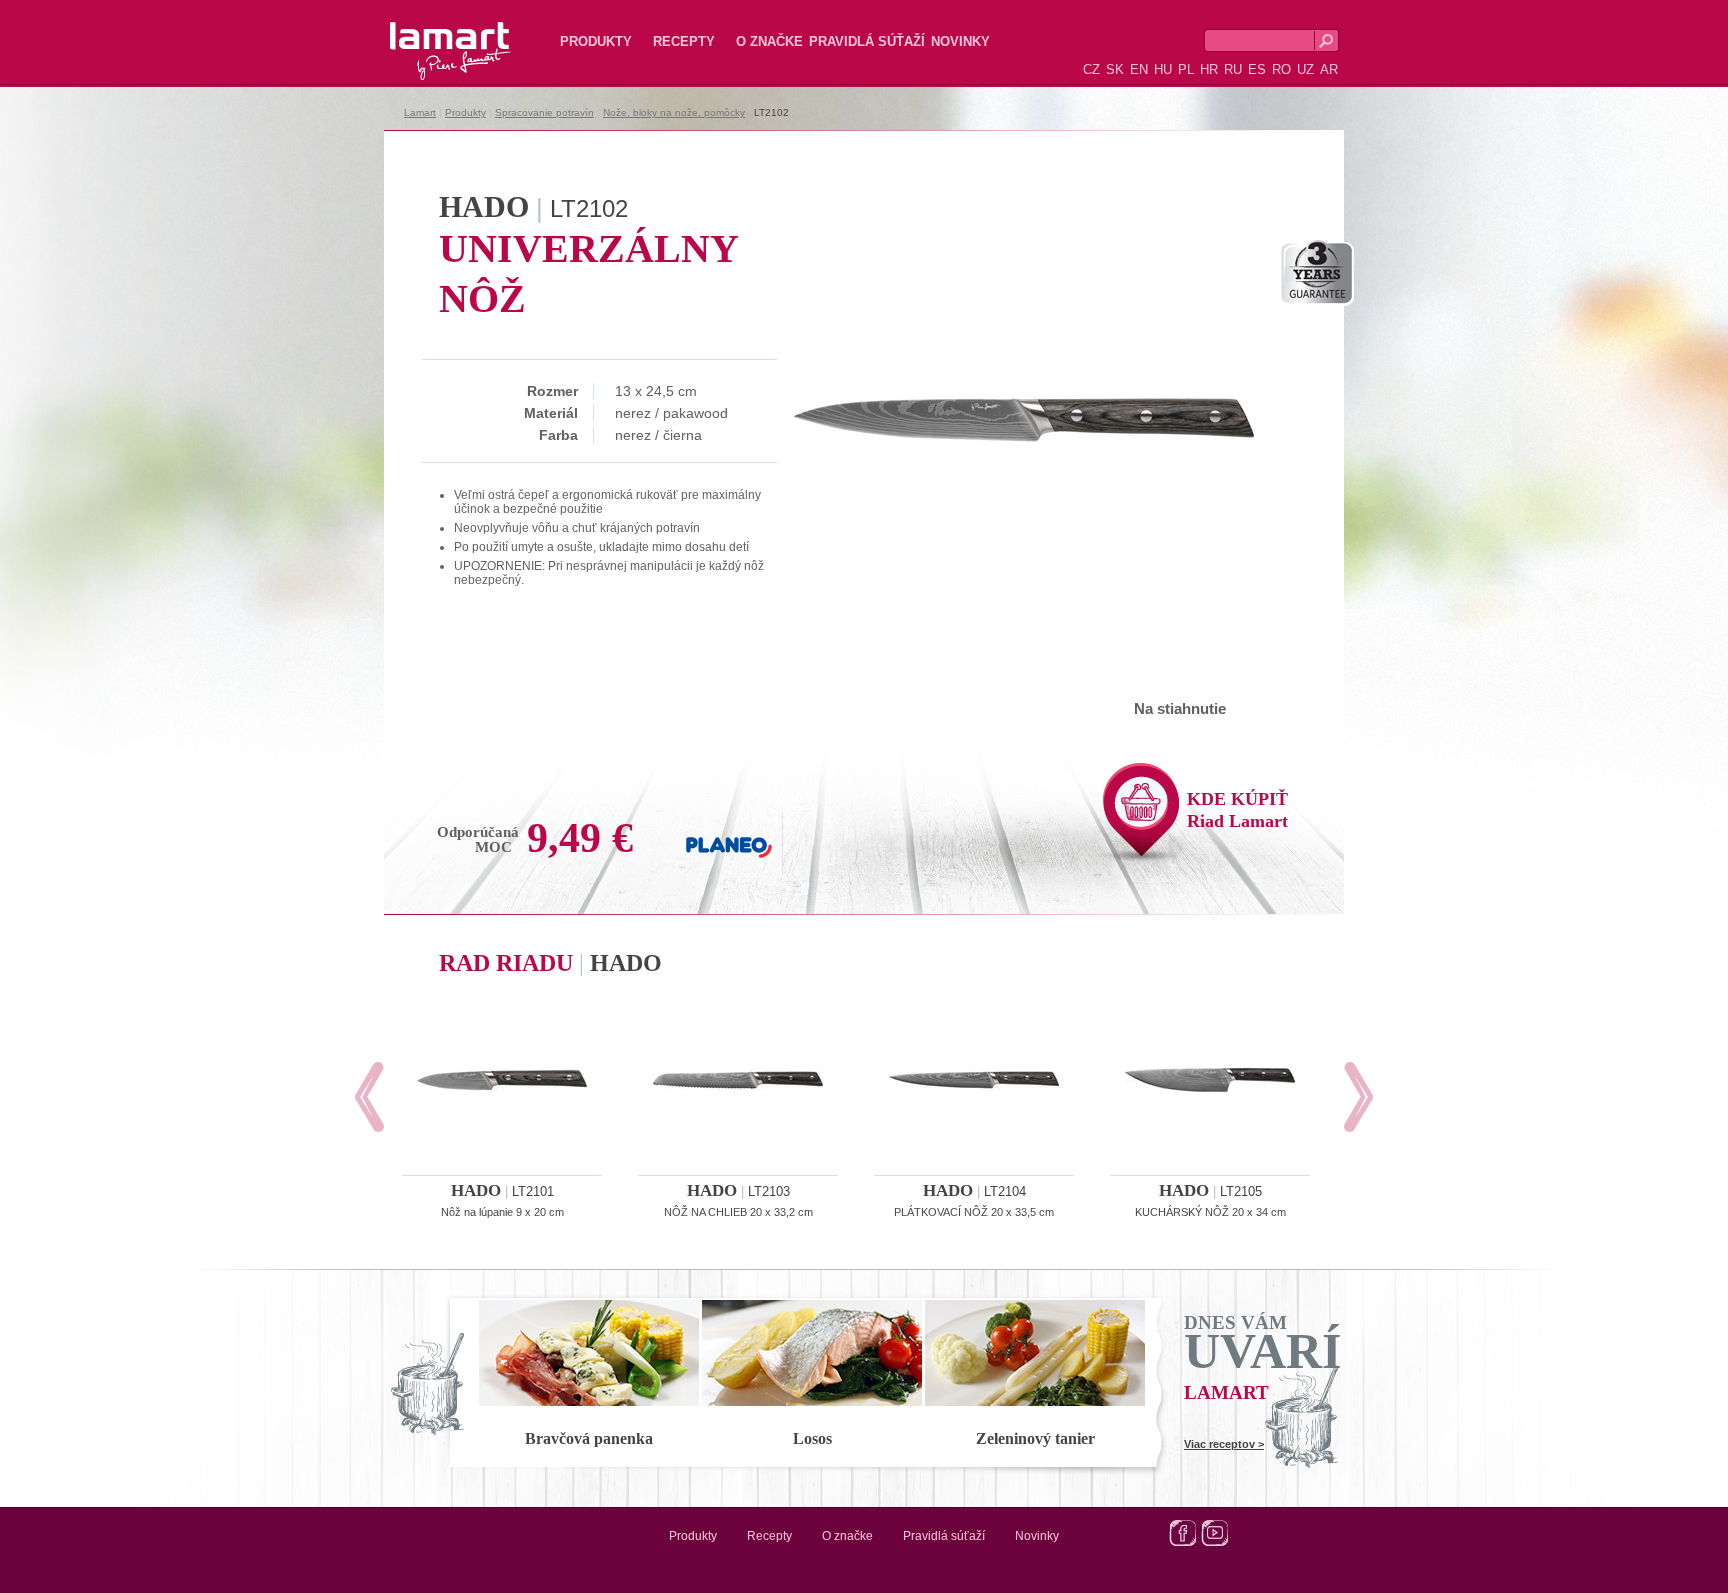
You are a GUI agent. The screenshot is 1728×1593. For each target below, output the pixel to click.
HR (1209, 69)
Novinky (960, 41)
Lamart (429, 35)
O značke (769, 41)
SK (1115, 69)
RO (1281, 69)
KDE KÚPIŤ (1237, 810)
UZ (1305, 69)
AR (1329, 69)
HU (1163, 69)
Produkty (596, 41)
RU (1233, 69)
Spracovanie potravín (544, 112)
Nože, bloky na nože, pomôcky (674, 112)
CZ (1091, 69)
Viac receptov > (1224, 1444)
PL (1186, 69)
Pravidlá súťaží (867, 41)
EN (1139, 69)
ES (1257, 69)
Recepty (684, 41)
